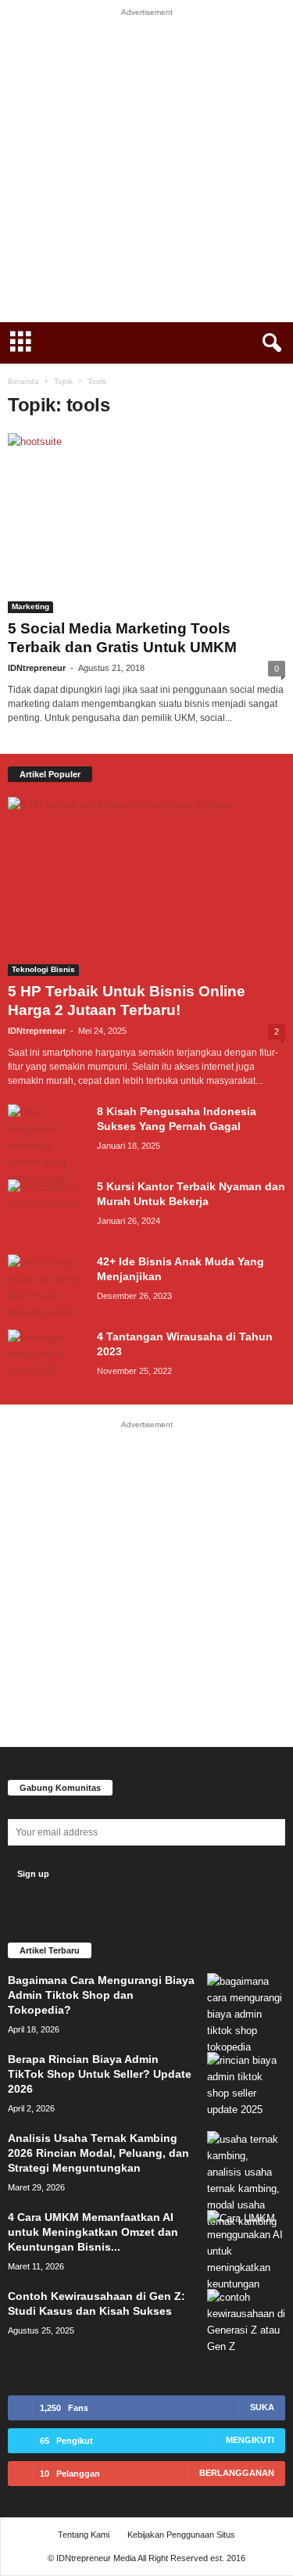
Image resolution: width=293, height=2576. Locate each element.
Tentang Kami (84, 2535)
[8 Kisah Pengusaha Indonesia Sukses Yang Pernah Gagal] (47, 1145)
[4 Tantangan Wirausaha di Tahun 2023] (47, 1359)
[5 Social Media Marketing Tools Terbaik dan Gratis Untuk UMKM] (146, 523)
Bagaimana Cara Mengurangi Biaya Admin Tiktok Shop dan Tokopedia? (101, 1995)
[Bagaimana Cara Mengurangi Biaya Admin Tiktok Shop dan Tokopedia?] (246, 2014)
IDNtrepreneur (37, 668)
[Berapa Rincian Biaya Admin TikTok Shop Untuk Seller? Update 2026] (246, 2085)
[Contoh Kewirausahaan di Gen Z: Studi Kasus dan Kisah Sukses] (246, 2322)
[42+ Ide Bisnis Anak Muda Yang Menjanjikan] (47, 1287)
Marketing (30, 606)
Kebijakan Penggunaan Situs (181, 2535)
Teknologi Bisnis (43, 969)
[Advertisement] (146, 169)
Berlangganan (237, 2473)
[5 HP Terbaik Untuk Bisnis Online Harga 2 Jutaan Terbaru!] (146, 887)
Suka (262, 2407)
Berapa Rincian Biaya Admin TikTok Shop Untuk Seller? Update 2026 (100, 2074)
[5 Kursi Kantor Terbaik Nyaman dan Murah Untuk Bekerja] (47, 1209)
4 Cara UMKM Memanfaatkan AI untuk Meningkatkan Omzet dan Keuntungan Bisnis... (93, 2232)
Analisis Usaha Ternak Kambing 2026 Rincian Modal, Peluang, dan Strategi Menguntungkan (98, 2153)
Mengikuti (250, 2440)
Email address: (42, 1811)
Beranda (23, 381)
